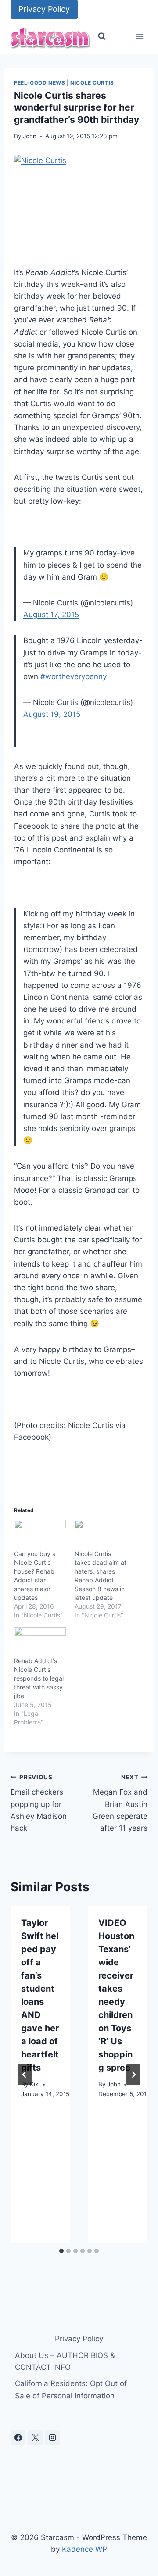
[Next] (133, 2075)
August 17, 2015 (51, 615)
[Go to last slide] (25, 2075)
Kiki (35, 2084)
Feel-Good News (39, 83)
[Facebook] (18, 2438)
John (30, 136)
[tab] (61, 2251)
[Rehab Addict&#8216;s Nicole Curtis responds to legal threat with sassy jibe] (40, 1642)
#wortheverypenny (74, 676)
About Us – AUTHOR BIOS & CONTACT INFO (65, 2361)
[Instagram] (52, 2438)
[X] (35, 2438)
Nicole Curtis (92, 83)
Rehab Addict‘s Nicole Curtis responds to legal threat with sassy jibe (39, 1678)
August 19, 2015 (52, 714)
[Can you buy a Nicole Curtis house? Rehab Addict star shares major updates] (40, 1534)
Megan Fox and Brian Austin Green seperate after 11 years (120, 1803)
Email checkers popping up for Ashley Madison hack (39, 1803)
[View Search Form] (102, 36)
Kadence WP (84, 2549)
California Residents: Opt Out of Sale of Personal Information (71, 2389)
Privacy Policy (44, 9)
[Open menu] (139, 37)
